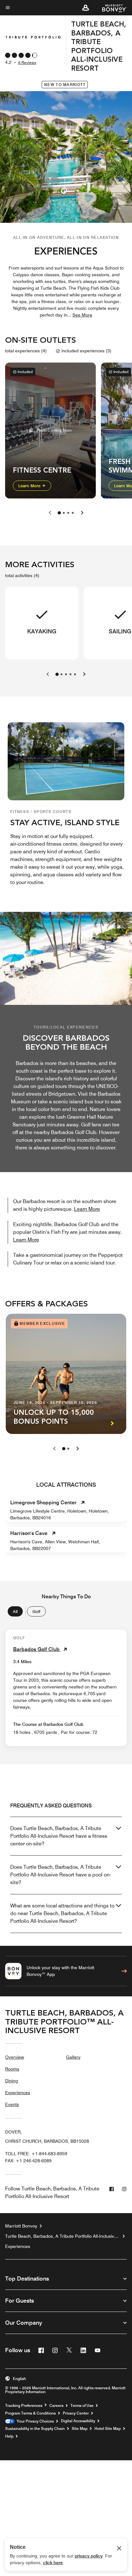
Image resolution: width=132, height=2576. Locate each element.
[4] (75, 674)
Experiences (18, 2093)
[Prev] (54, 1449)
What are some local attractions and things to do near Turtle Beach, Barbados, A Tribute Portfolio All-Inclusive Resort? (62, 1913)
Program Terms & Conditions (30, 2413)
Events (12, 2104)
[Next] (78, 1449)
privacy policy (89, 2556)
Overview (15, 2057)
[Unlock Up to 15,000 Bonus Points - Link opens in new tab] (66, 1374)
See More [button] (82, 315)
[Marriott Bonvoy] (111, 8)
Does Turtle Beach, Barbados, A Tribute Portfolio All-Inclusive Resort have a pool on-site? (61, 1875)
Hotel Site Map (108, 2429)
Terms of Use (82, 2406)
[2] (68, 513)
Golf (36, 1611)
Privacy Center (76, 2413)
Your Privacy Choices (34, 2421)
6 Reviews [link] (27, 63)
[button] (86, 8)
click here (53, 2563)
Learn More (30, 485)
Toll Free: (36, 2154)
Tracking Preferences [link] (24, 2406)
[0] (59, 513)
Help (9, 2436)
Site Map (80, 2429)
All (15, 1611)
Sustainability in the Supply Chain (35, 2429)
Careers (56, 2406)
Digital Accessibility (78, 2421)
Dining (12, 2081)
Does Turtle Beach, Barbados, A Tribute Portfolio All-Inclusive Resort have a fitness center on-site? (59, 1836)
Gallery (73, 2057)
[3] (73, 513)
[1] (64, 513)
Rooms (12, 2069)
